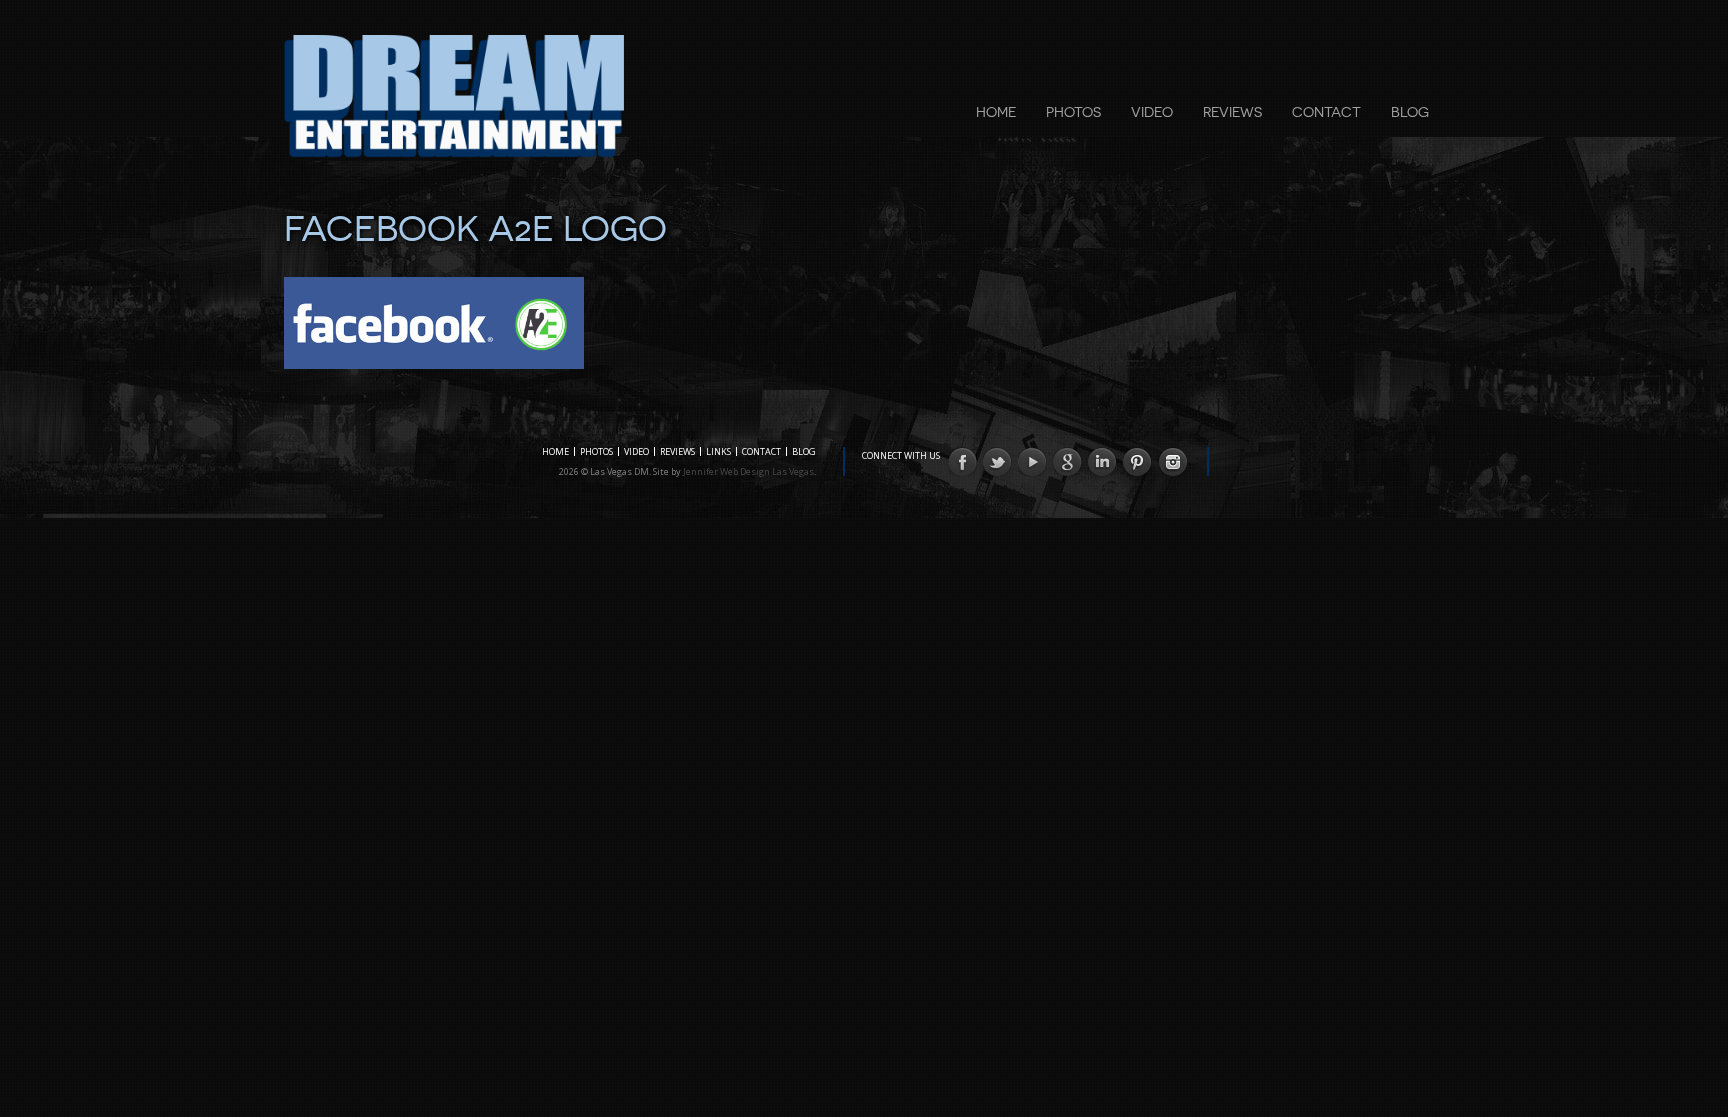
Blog (1410, 112)
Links (718, 451)
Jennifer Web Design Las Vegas (748, 471)
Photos (1073, 112)
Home (996, 112)
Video (1152, 112)
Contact (1326, 112)
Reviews (1232, 112)
